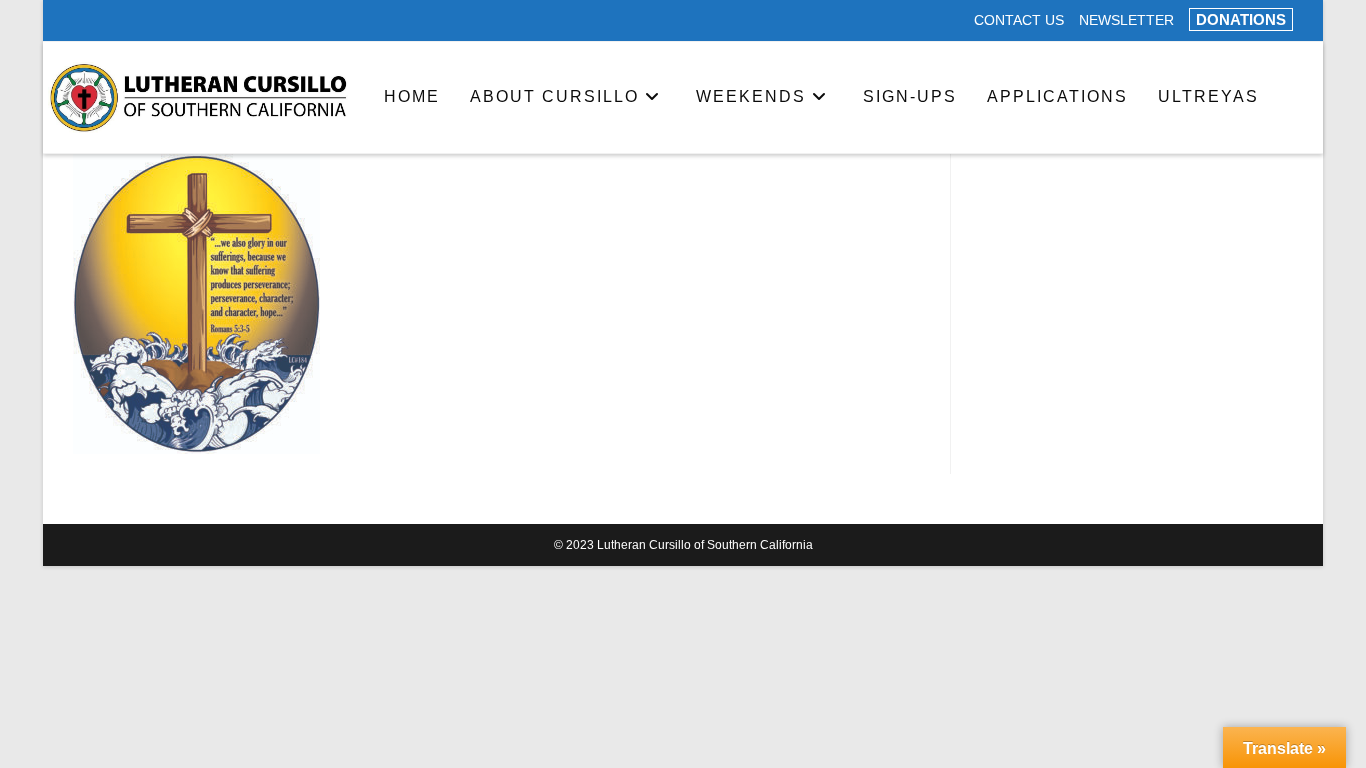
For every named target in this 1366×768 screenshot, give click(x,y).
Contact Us (1019, 20)
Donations (1241, 19)
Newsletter (1126, 20)
